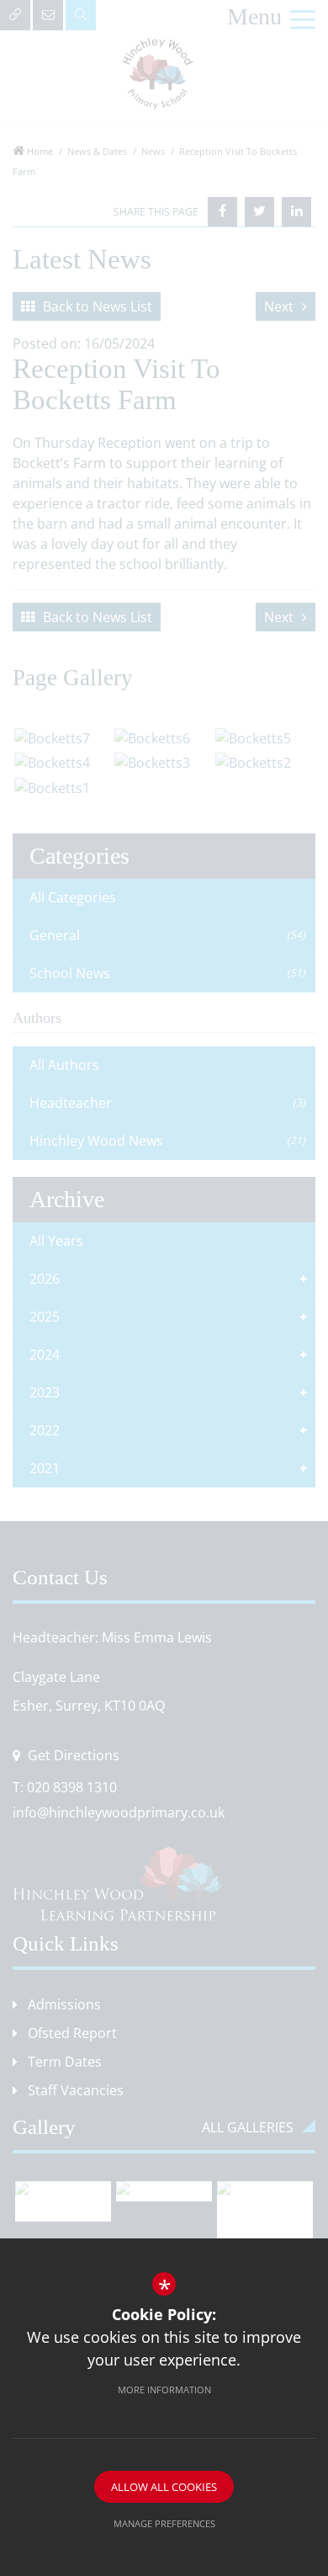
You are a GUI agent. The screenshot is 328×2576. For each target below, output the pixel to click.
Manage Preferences (164, 2523)
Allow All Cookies (164, 2487)
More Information (164, 2390)
